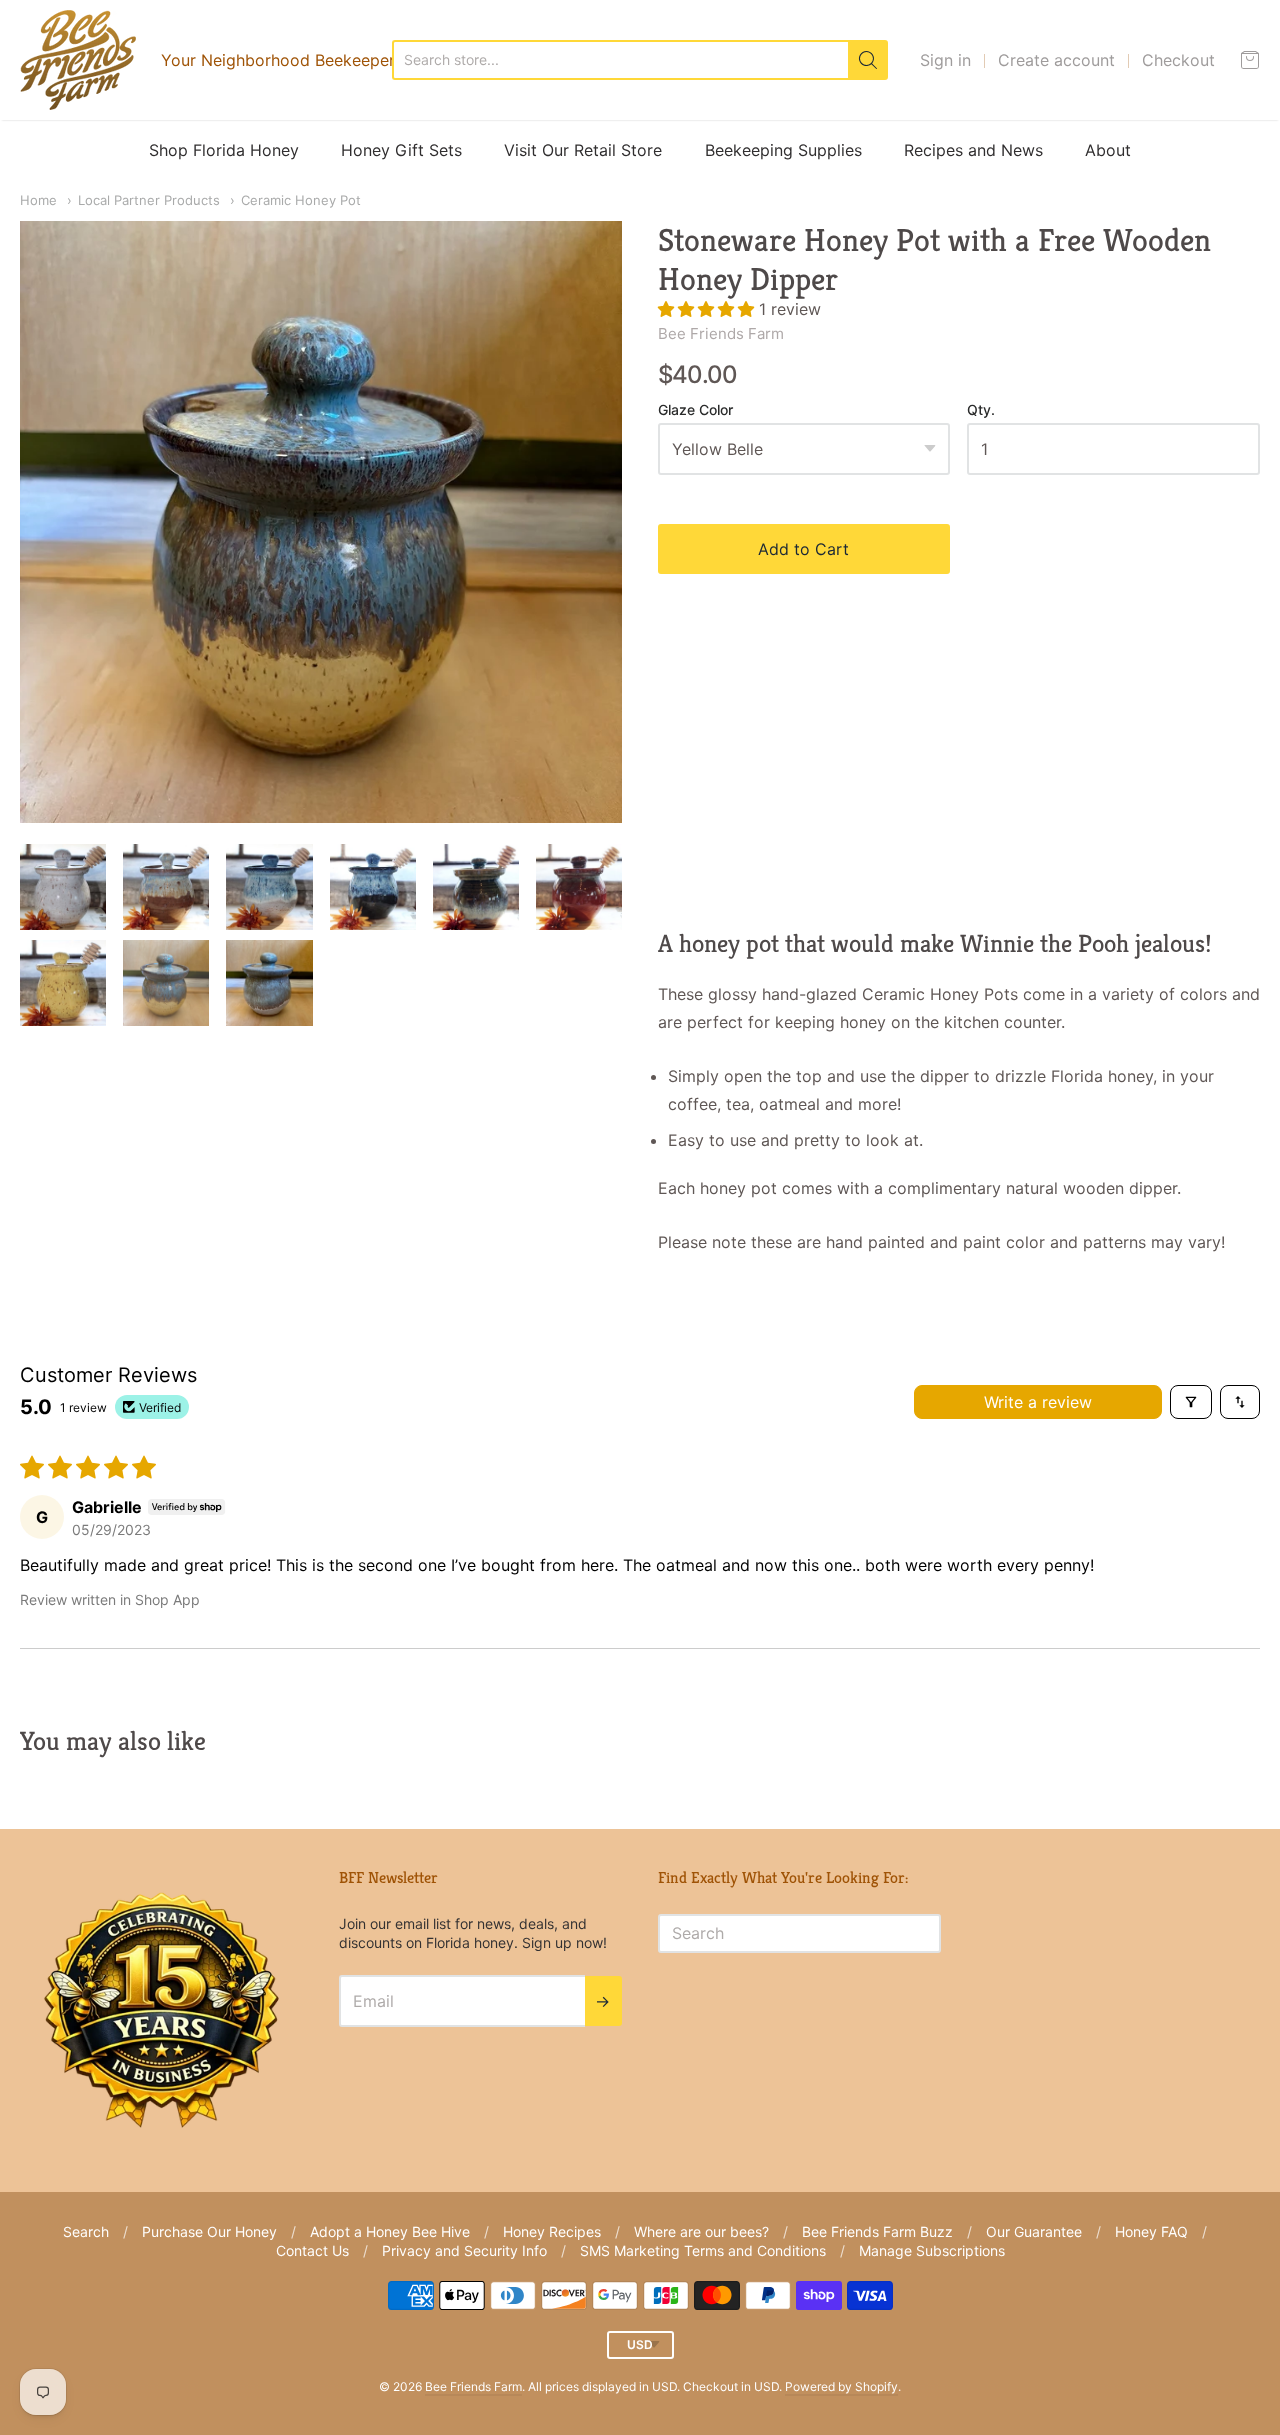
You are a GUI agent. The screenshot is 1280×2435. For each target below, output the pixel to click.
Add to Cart (803, 549)
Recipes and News (973, 150)
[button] (708, 309)
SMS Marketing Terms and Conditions (703, 2250)
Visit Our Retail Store (583, 150)
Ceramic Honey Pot (301, 200)
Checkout (1178, 60)
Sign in (945, 60)
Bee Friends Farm (721, 333)
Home (38, 200)
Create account (1056, 60)
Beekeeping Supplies (783, 150)
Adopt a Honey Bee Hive (390, 2231)
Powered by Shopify (841, 2386)
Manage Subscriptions (932, 2250)
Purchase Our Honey (209, 2231)
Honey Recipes (552, 2231)
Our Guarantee (1034, 2231)
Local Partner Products (149, 200)
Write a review (1038, 1402)
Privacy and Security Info (464, 2250)
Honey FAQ (1151, 2231)
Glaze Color (695, 410)
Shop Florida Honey (224, 150)
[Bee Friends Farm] (78, 60)
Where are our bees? (701, 2231)
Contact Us (312, 2250)
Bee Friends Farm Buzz (877, 2231)
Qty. (981, 410)
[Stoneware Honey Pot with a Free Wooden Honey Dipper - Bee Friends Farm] (63, 887)
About (1108, 150)
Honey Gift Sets (401, 150)
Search (86, 2231)
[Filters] (1191, 1402)
